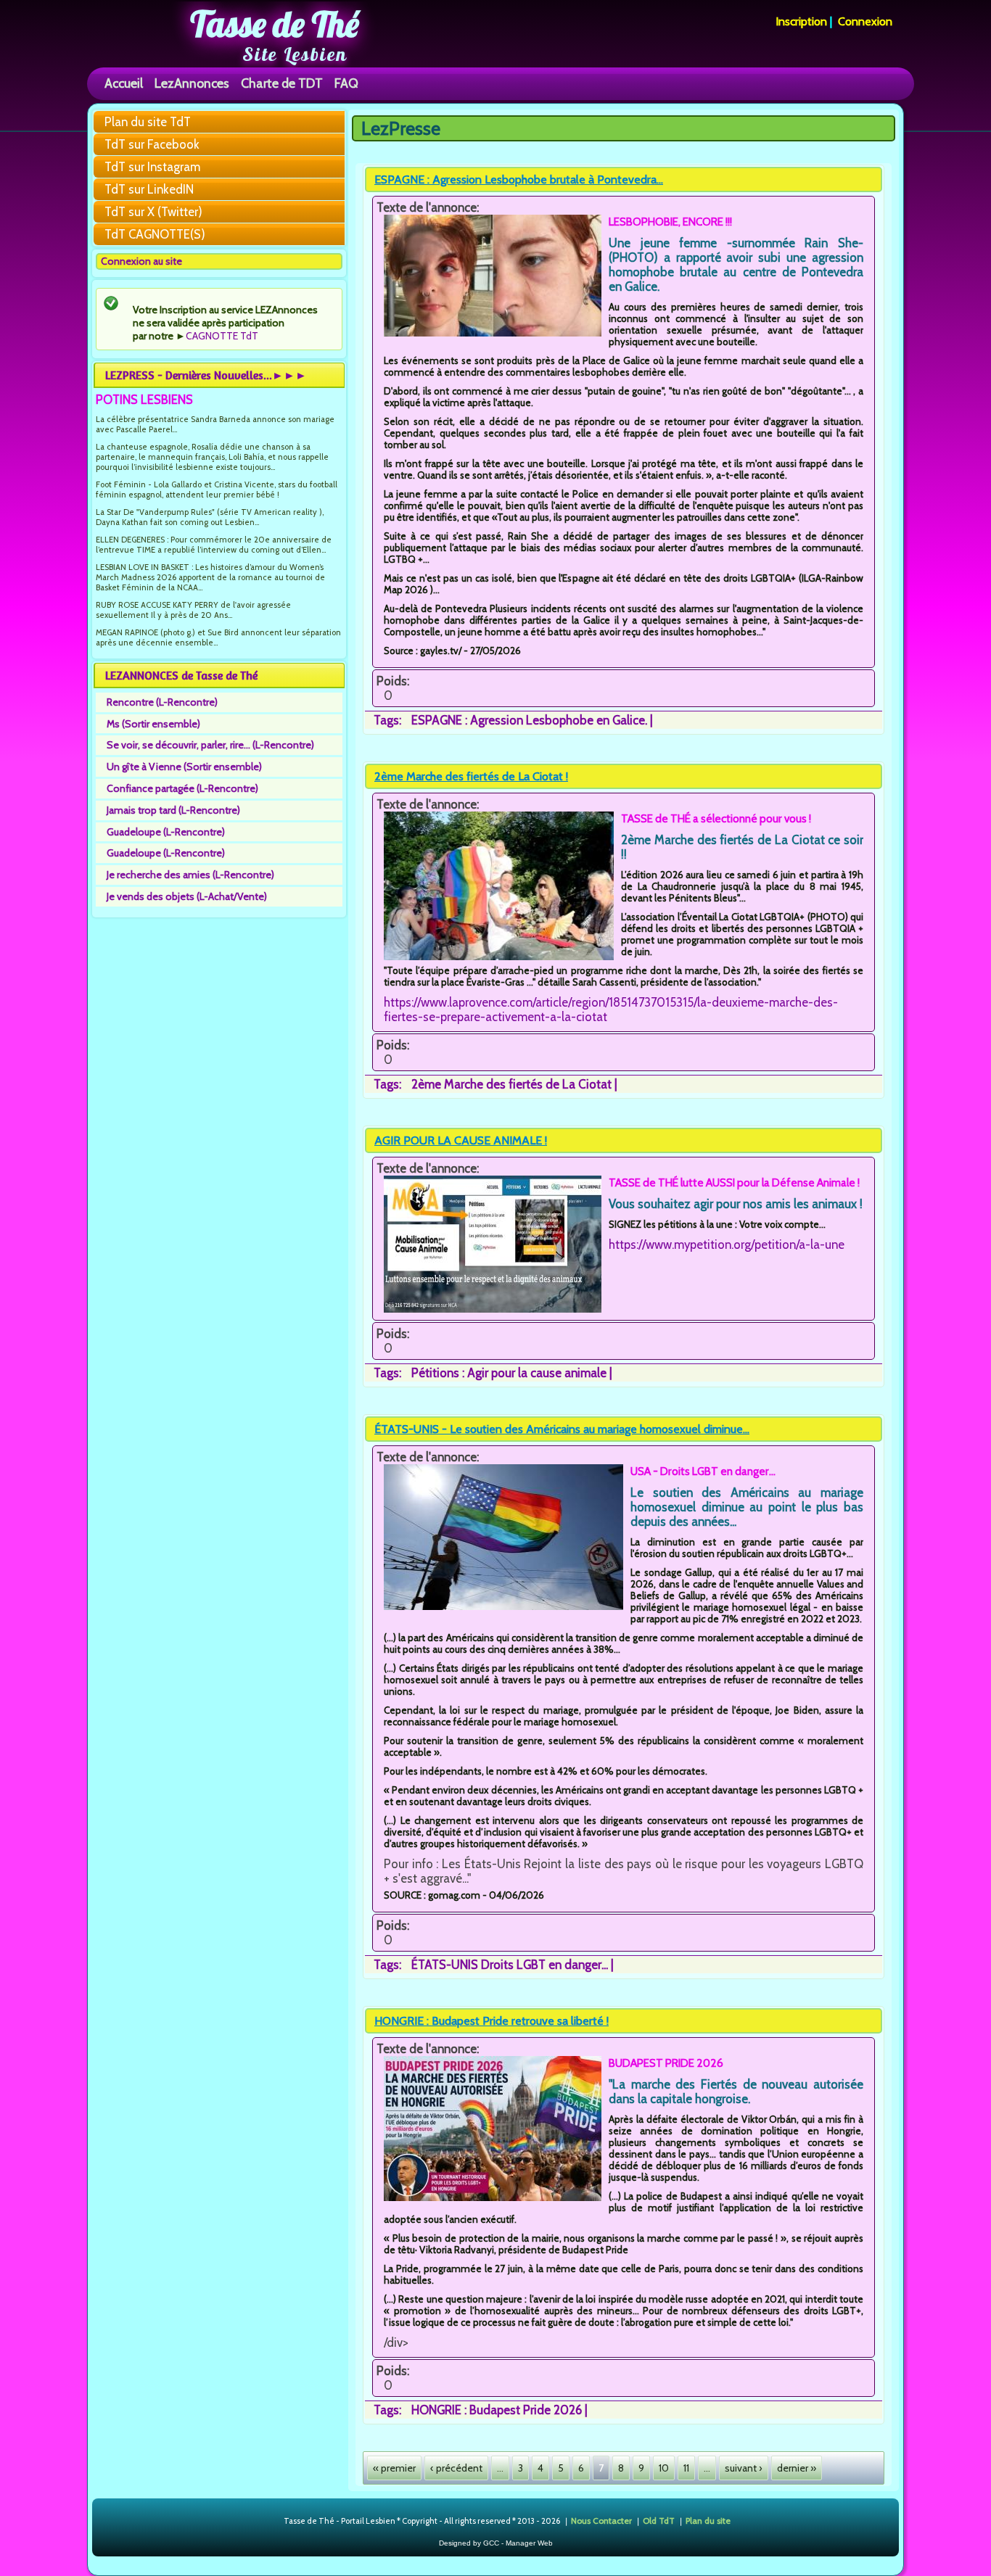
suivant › (744, 2468)
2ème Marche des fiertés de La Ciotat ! (471, 776)
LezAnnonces (192, 83)
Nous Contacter (601, 2520)
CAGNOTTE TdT (222, 336)
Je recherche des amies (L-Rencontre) (190, 875)
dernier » (797, 2468)
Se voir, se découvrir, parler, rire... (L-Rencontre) (210, 745)
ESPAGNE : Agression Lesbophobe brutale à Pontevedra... (519, 179)
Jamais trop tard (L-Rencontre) (173, 810)
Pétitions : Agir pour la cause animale (509, 1373)
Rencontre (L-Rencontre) (162, 702)
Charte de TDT (282, 83)
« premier (394, 2468)
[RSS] (272, 2522)
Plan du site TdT (148, 122)
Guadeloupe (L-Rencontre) (166, 832)
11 (686, 2468)
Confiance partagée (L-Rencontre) (182, 788)
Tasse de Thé (275, 24)
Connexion (865, 21)
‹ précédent (456, 2468)
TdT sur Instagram (152, 167)
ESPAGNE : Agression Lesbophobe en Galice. (529, 720)
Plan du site (708, 2520)
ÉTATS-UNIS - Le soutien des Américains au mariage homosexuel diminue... (562, 1429)
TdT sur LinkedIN (149, 189)
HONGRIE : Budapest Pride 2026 (497, 2410)
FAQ (346, 83)
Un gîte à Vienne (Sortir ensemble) (184, 767)
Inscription (801, 21)
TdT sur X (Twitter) (153, 212)
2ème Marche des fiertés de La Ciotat (511, 1084)
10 (664, 2468)
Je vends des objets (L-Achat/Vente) (187, 896)
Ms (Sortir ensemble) (153, 724)
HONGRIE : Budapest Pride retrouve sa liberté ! (492, 2021)
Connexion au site (141, 261)
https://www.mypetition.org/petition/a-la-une (727, 1244)
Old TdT (659, 2520)
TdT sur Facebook (152, 144)
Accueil (124, 83)
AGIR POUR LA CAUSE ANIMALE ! (461, 1140)
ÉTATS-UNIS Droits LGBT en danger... (510, 1965)
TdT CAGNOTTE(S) (155, 234)
